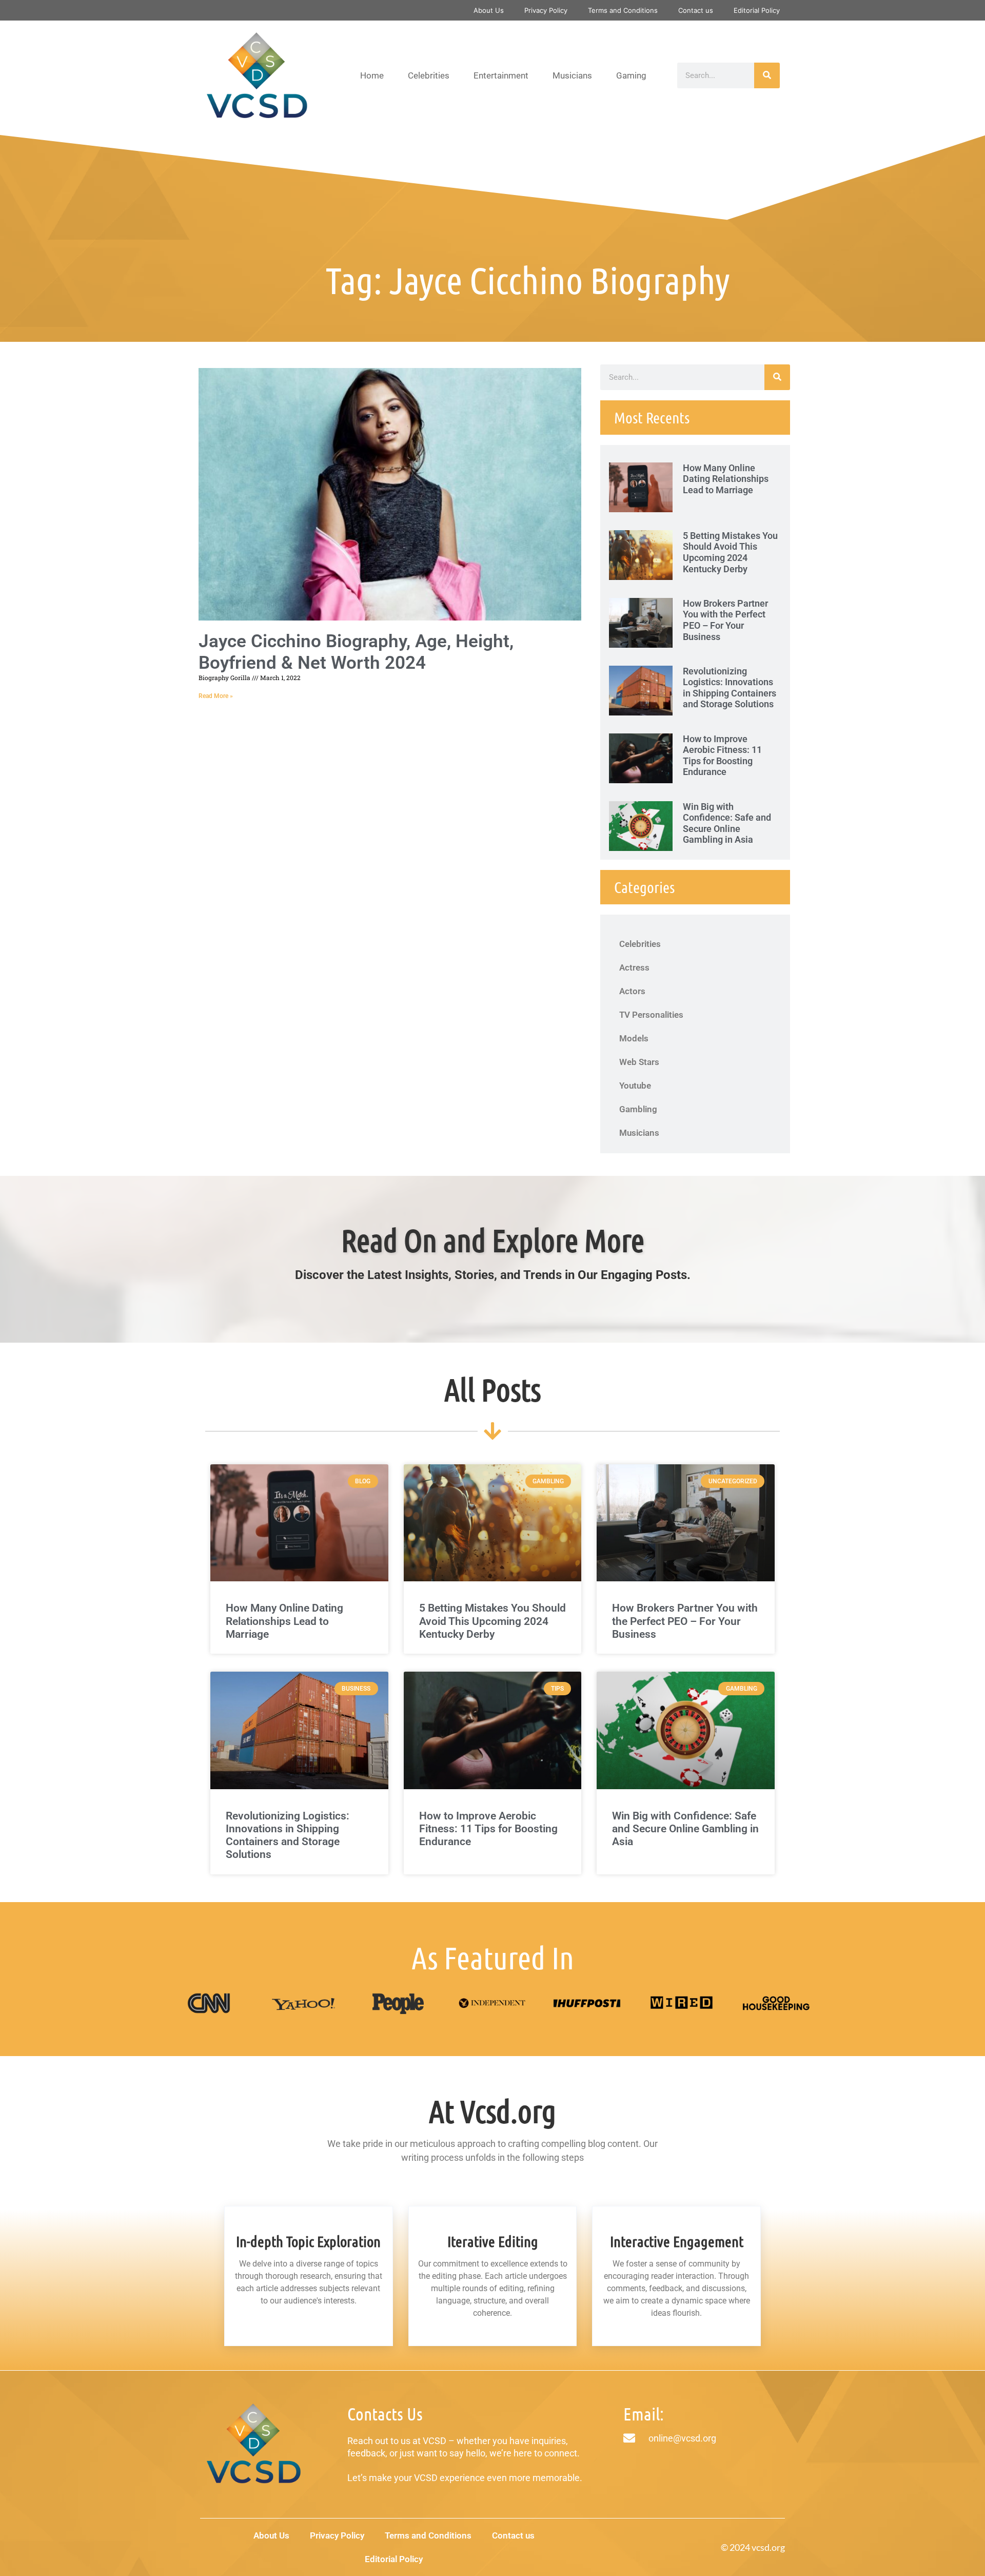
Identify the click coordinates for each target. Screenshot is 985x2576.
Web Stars (639, 1062)
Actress (634, 967)
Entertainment (501, 75)
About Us (489, 10)
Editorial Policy (757, 10)
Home (372, 75)
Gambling (638, 1109)
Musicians (572, 75)
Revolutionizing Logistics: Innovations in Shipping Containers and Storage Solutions (730, 688)
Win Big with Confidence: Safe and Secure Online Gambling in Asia (727, 823)
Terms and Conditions (623, 10)
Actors (632, 991)
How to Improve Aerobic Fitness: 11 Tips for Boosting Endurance (722, 756)
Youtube (635, 1086)
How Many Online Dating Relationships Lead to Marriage (726, 479)
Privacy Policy (546, 10)
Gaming (631, 75)
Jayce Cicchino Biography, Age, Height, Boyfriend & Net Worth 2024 (356, 652)
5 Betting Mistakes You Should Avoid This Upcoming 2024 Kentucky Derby (730, 552)
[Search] (767, 75)
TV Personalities (651, 1015)
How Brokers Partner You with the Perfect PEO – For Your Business (725, 620)
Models (634, 1038)
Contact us (696, 10)
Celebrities (429, 75)
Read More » (216, 696)
